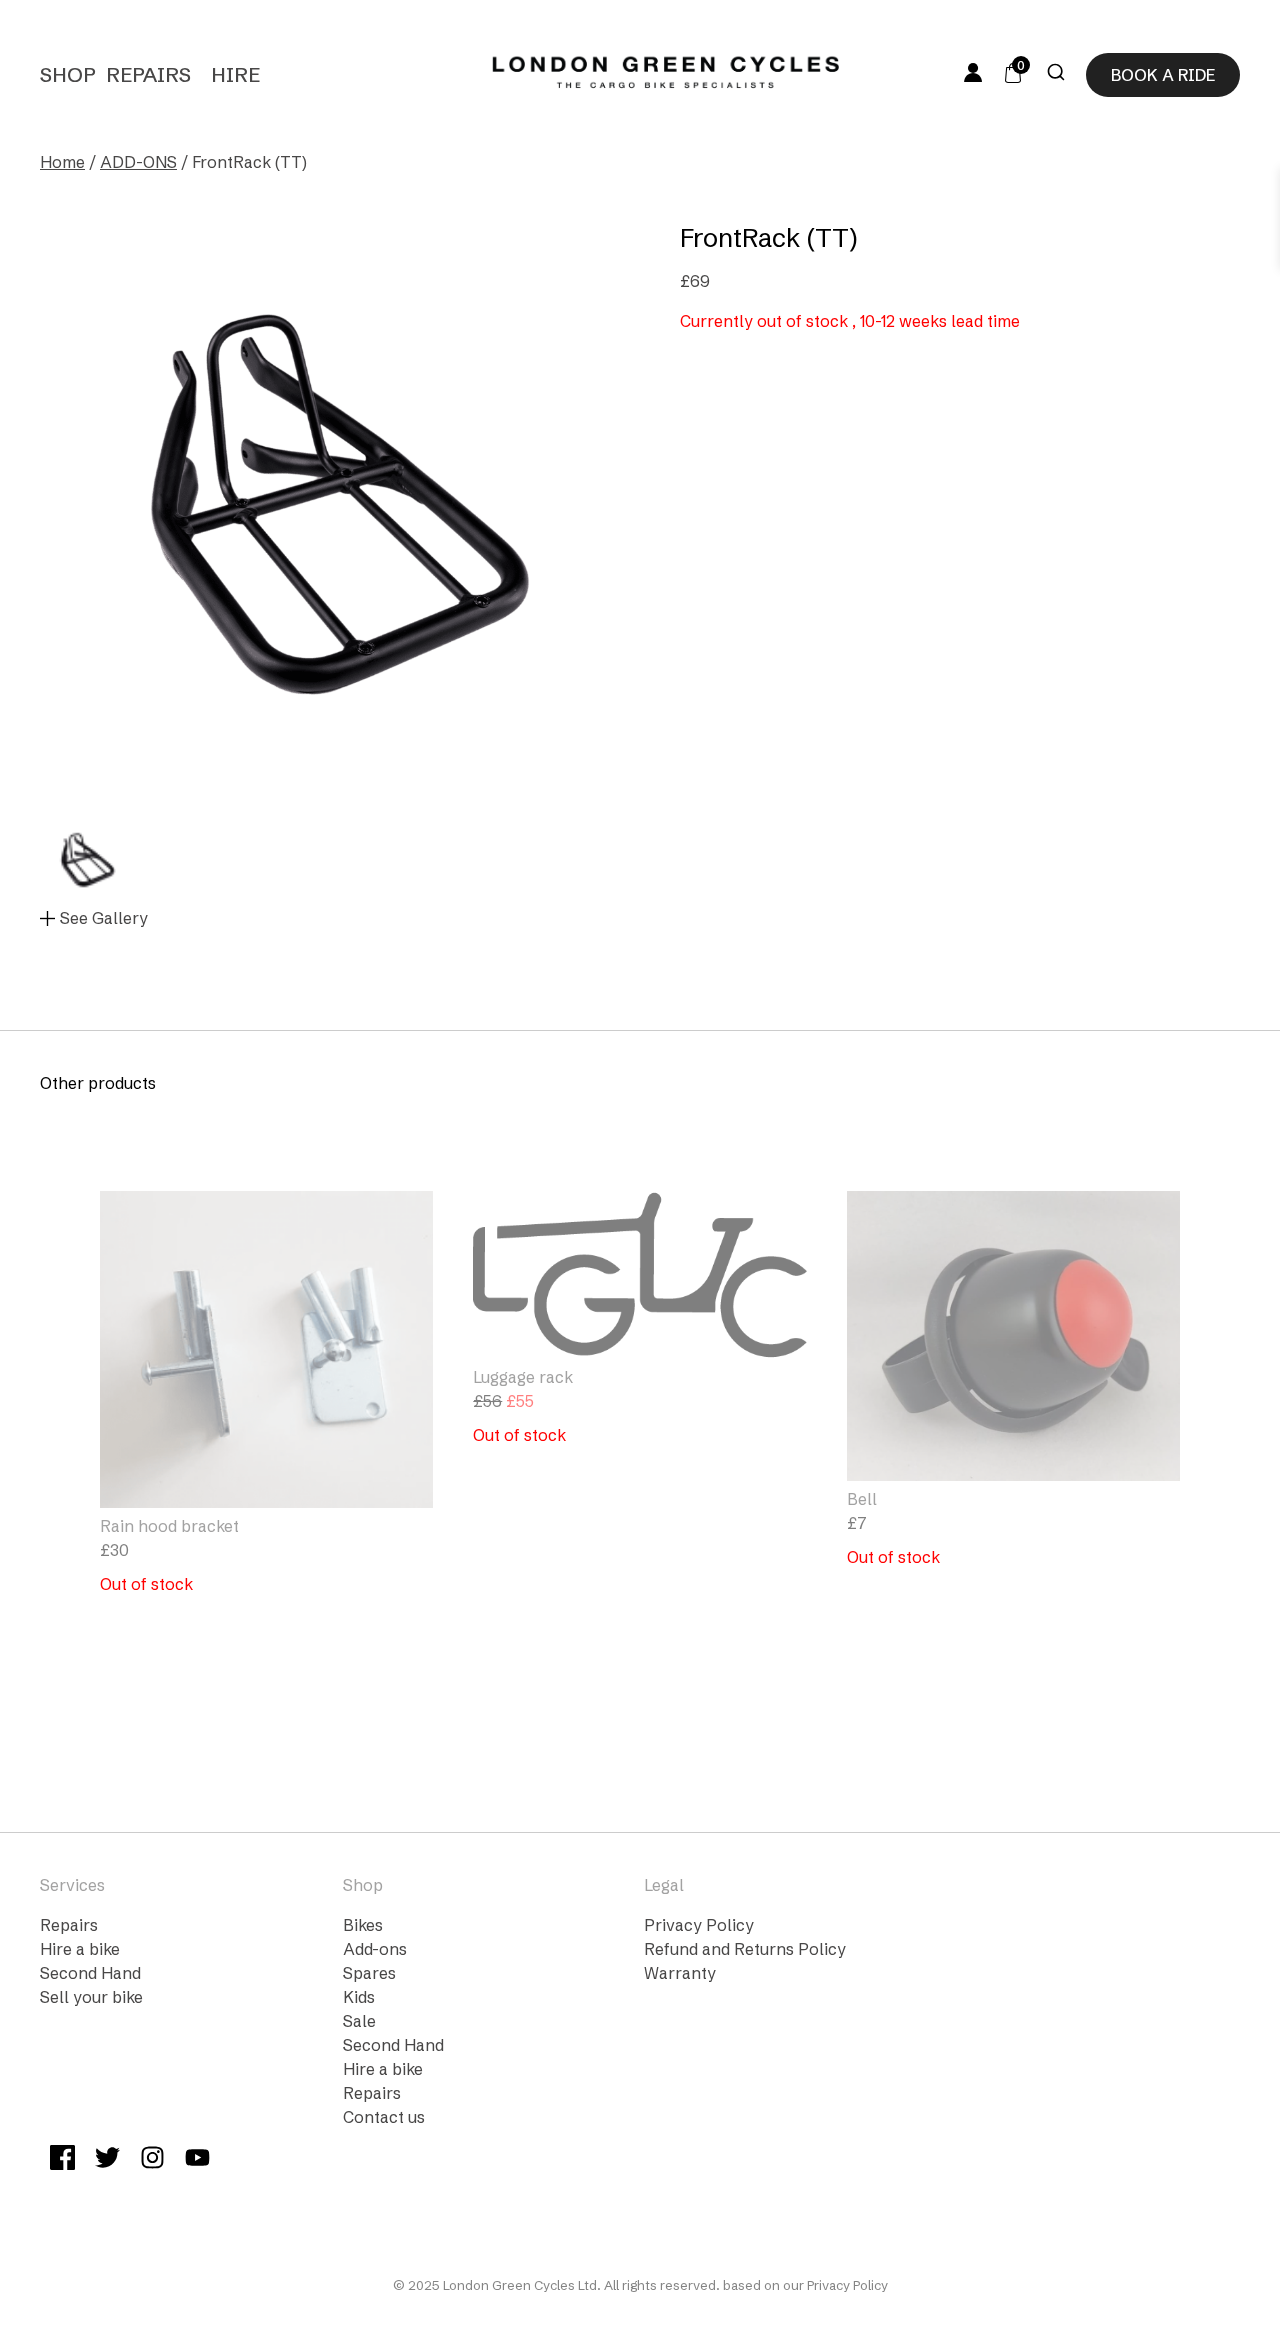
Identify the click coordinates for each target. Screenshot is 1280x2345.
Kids (359, 1997)
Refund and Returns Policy (745, 1949)
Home (62, 162)
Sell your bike (91, 1997)
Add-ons (375, 1949)
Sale (359, 2021)
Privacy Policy (699, 1925)
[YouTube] (197, 2160)
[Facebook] (62, 2160)
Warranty (680, 1973)
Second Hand (90, 1973)
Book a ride (1163, 75)
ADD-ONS (138, 162)
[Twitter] (107, 2160)
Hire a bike (80, 1949)
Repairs (148, 74)
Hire (235, 74)
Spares (369, 1973)
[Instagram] (152, 2160)
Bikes (363, 1925)
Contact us (384, 2117)
